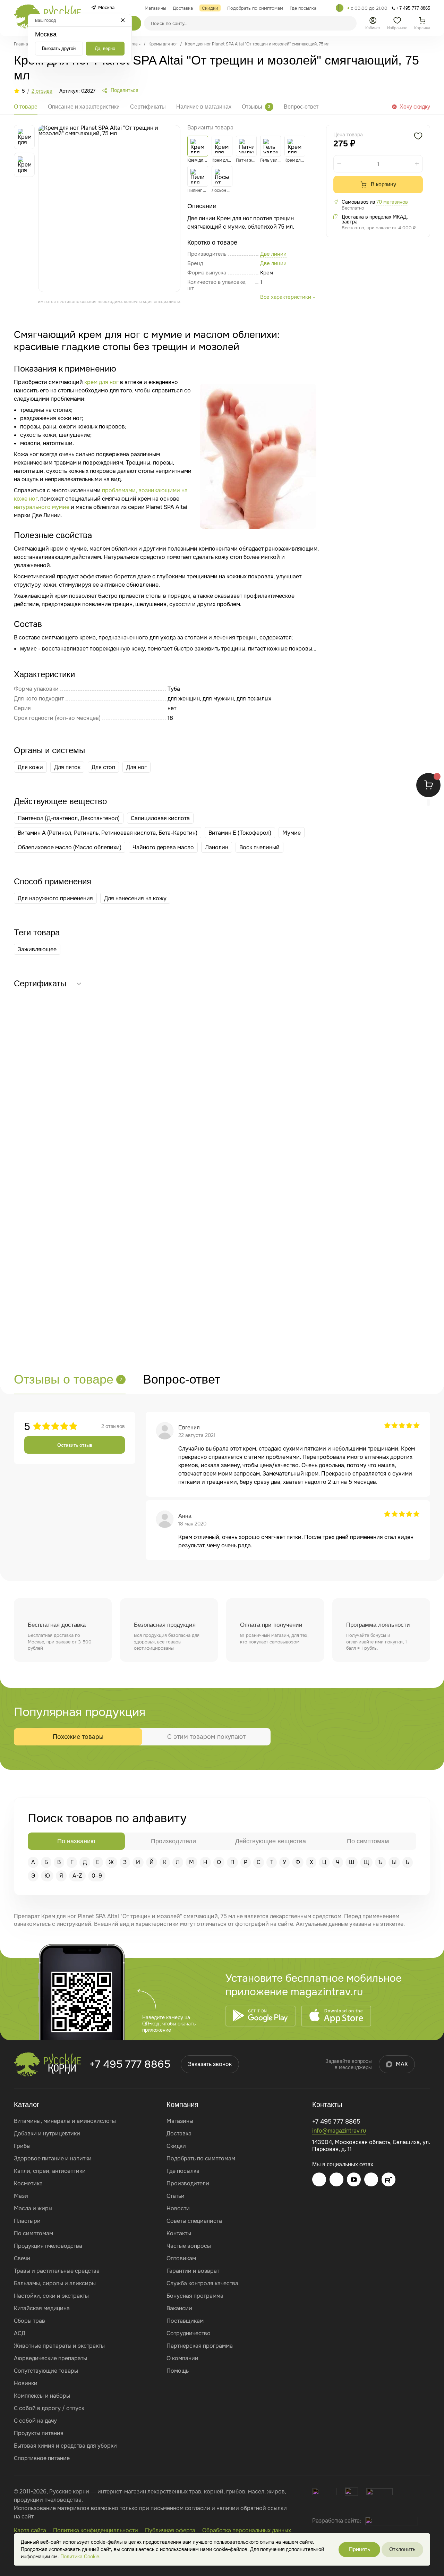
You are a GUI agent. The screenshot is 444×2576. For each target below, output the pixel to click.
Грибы (22, 2146)
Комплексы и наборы (42, 2396)
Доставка (179, 2133)
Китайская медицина (42, 2308)
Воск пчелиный (259, 847)
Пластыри (27, 2221)
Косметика (28, 2183)
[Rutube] (388, 2179)
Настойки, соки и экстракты (51, 2296)
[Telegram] (340, 8)
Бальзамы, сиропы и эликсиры (55, 2283)
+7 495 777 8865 (130, 2064)
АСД (20, 2333)
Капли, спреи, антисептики (50, 2171)
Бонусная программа (195, 2296)
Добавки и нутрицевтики (47, 2133)
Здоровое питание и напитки (53, 2158)
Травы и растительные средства (57, 2271)
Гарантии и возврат (193, 2271)
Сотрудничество (189, 2333)
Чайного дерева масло (163, 847)
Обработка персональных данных (247, 2530)
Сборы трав (29, 2321)
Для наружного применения (55, 898)
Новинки (26, 2383)
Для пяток (67, 767)
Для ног (136, 767)
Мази (21, 2196)
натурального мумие (42, 507)
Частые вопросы (189, 2246)
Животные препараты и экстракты (59, 2346)
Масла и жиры (33, 2208)
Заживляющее (37, 949)
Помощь (178, 2371)
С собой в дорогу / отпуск (49, 2408)
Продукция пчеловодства (48, 2246)
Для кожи (30, 767)
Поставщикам (185, 2321)
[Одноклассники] (371, 2179)
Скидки (176, 2146)
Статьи (176, 2196)
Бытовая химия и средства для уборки (65, 2446)
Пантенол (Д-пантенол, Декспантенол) (69, 818)
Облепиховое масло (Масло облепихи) (70, 847)
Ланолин (217, 847)
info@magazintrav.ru (339, 2131)
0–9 (97, 1876)
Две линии (273, 263)
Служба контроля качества (202, 2283)
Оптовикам (181, 2258)
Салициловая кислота (160, 818)
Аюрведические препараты (50, 2358)
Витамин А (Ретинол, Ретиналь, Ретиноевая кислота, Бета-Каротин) (108, 833)
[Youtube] (354, 2179)
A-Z (77, 1876)
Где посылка (183, 2171)
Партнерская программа (200, 2346)
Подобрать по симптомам (201, 2158)
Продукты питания (39, 2433)
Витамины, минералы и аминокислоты (65, 2121)
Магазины (180, 2121)
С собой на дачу (35, 2421)
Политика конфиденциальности (96, 2530)
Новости (178, 2208)
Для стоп (103, 767)
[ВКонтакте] (336, 2179)
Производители (188, 2183)
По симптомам (33, 2233)
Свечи (22, 2258)
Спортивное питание (42, 2458)
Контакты (179, 2233)
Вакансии (179, 2308)
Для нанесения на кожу (135, 898)
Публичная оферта (170, 2530)
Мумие (292, 833)
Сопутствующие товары (46, 2371)
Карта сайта (30, 2530)
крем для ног (101, 382)
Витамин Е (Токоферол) (240, 833)
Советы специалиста (194, 2221)
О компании (182, 2358)
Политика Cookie (80, 2557)
